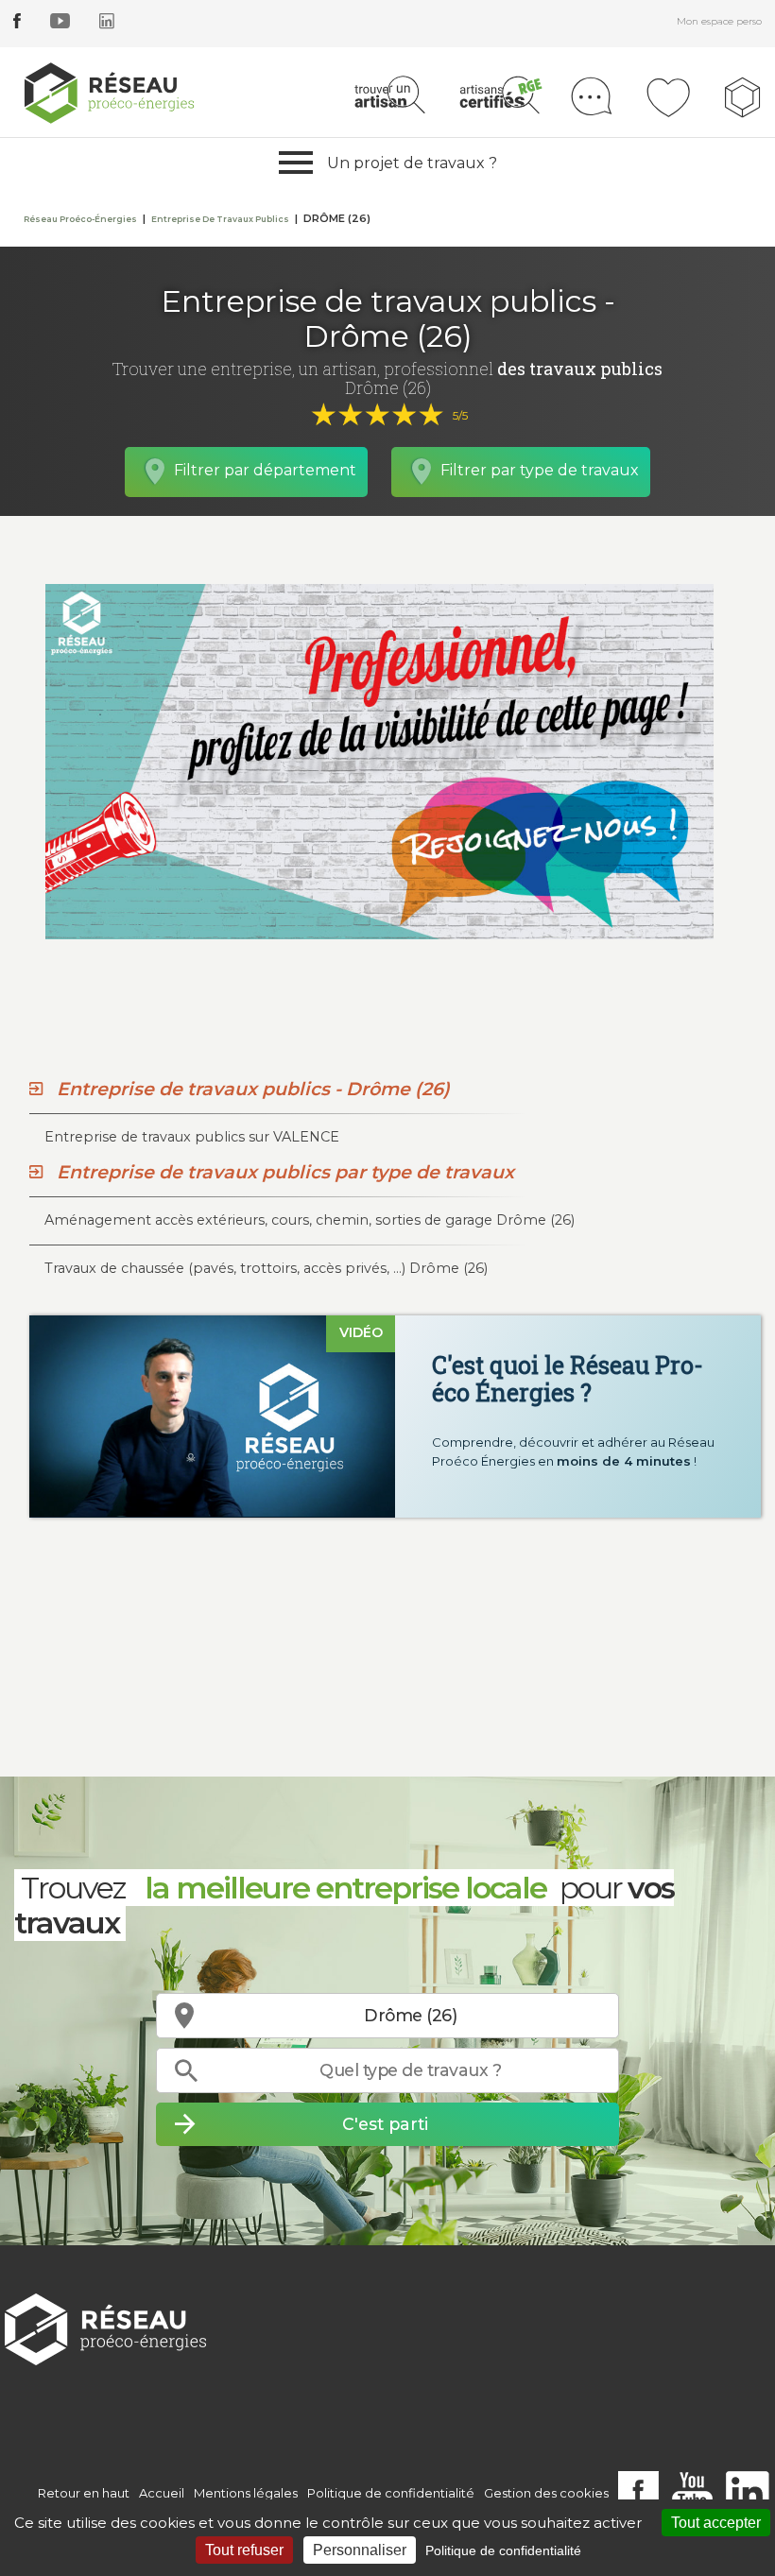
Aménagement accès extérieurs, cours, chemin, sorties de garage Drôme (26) (310, 1220)
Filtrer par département (265, 470)
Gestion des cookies (546, 2493)
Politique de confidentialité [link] (503, 2550)
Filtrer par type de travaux (540, 470)
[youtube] (60, 24)
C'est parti (385, 2124)
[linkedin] (107, 24)
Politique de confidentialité (391, 2493)
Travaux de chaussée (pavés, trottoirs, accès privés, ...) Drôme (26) (266, 1268)
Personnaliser (360, 2550)
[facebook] (17, 24)
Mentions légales (246, 2493)
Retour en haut (84, 2493)
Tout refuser (244, 2550)
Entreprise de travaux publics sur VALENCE (192, 1137)
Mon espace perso (719, 21)
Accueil (162, 2493)
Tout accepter (716, 2523)
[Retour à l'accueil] (105, 2328)
